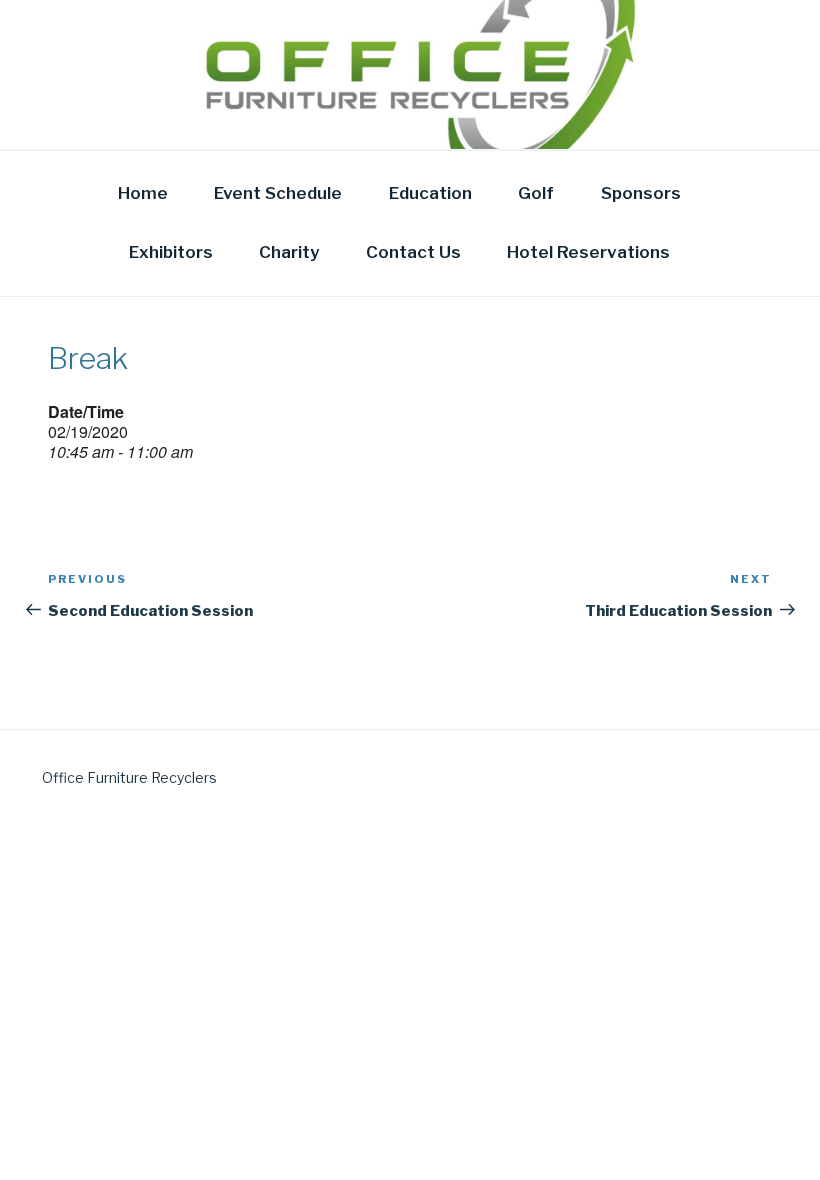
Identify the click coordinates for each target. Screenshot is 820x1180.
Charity (289, 252)
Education (430, 193)
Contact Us (413, 252)
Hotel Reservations (588, 252)
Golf (536, 193)
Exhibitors (171, 252)
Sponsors (641, 193)
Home (143, 193)
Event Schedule (278, 193)
